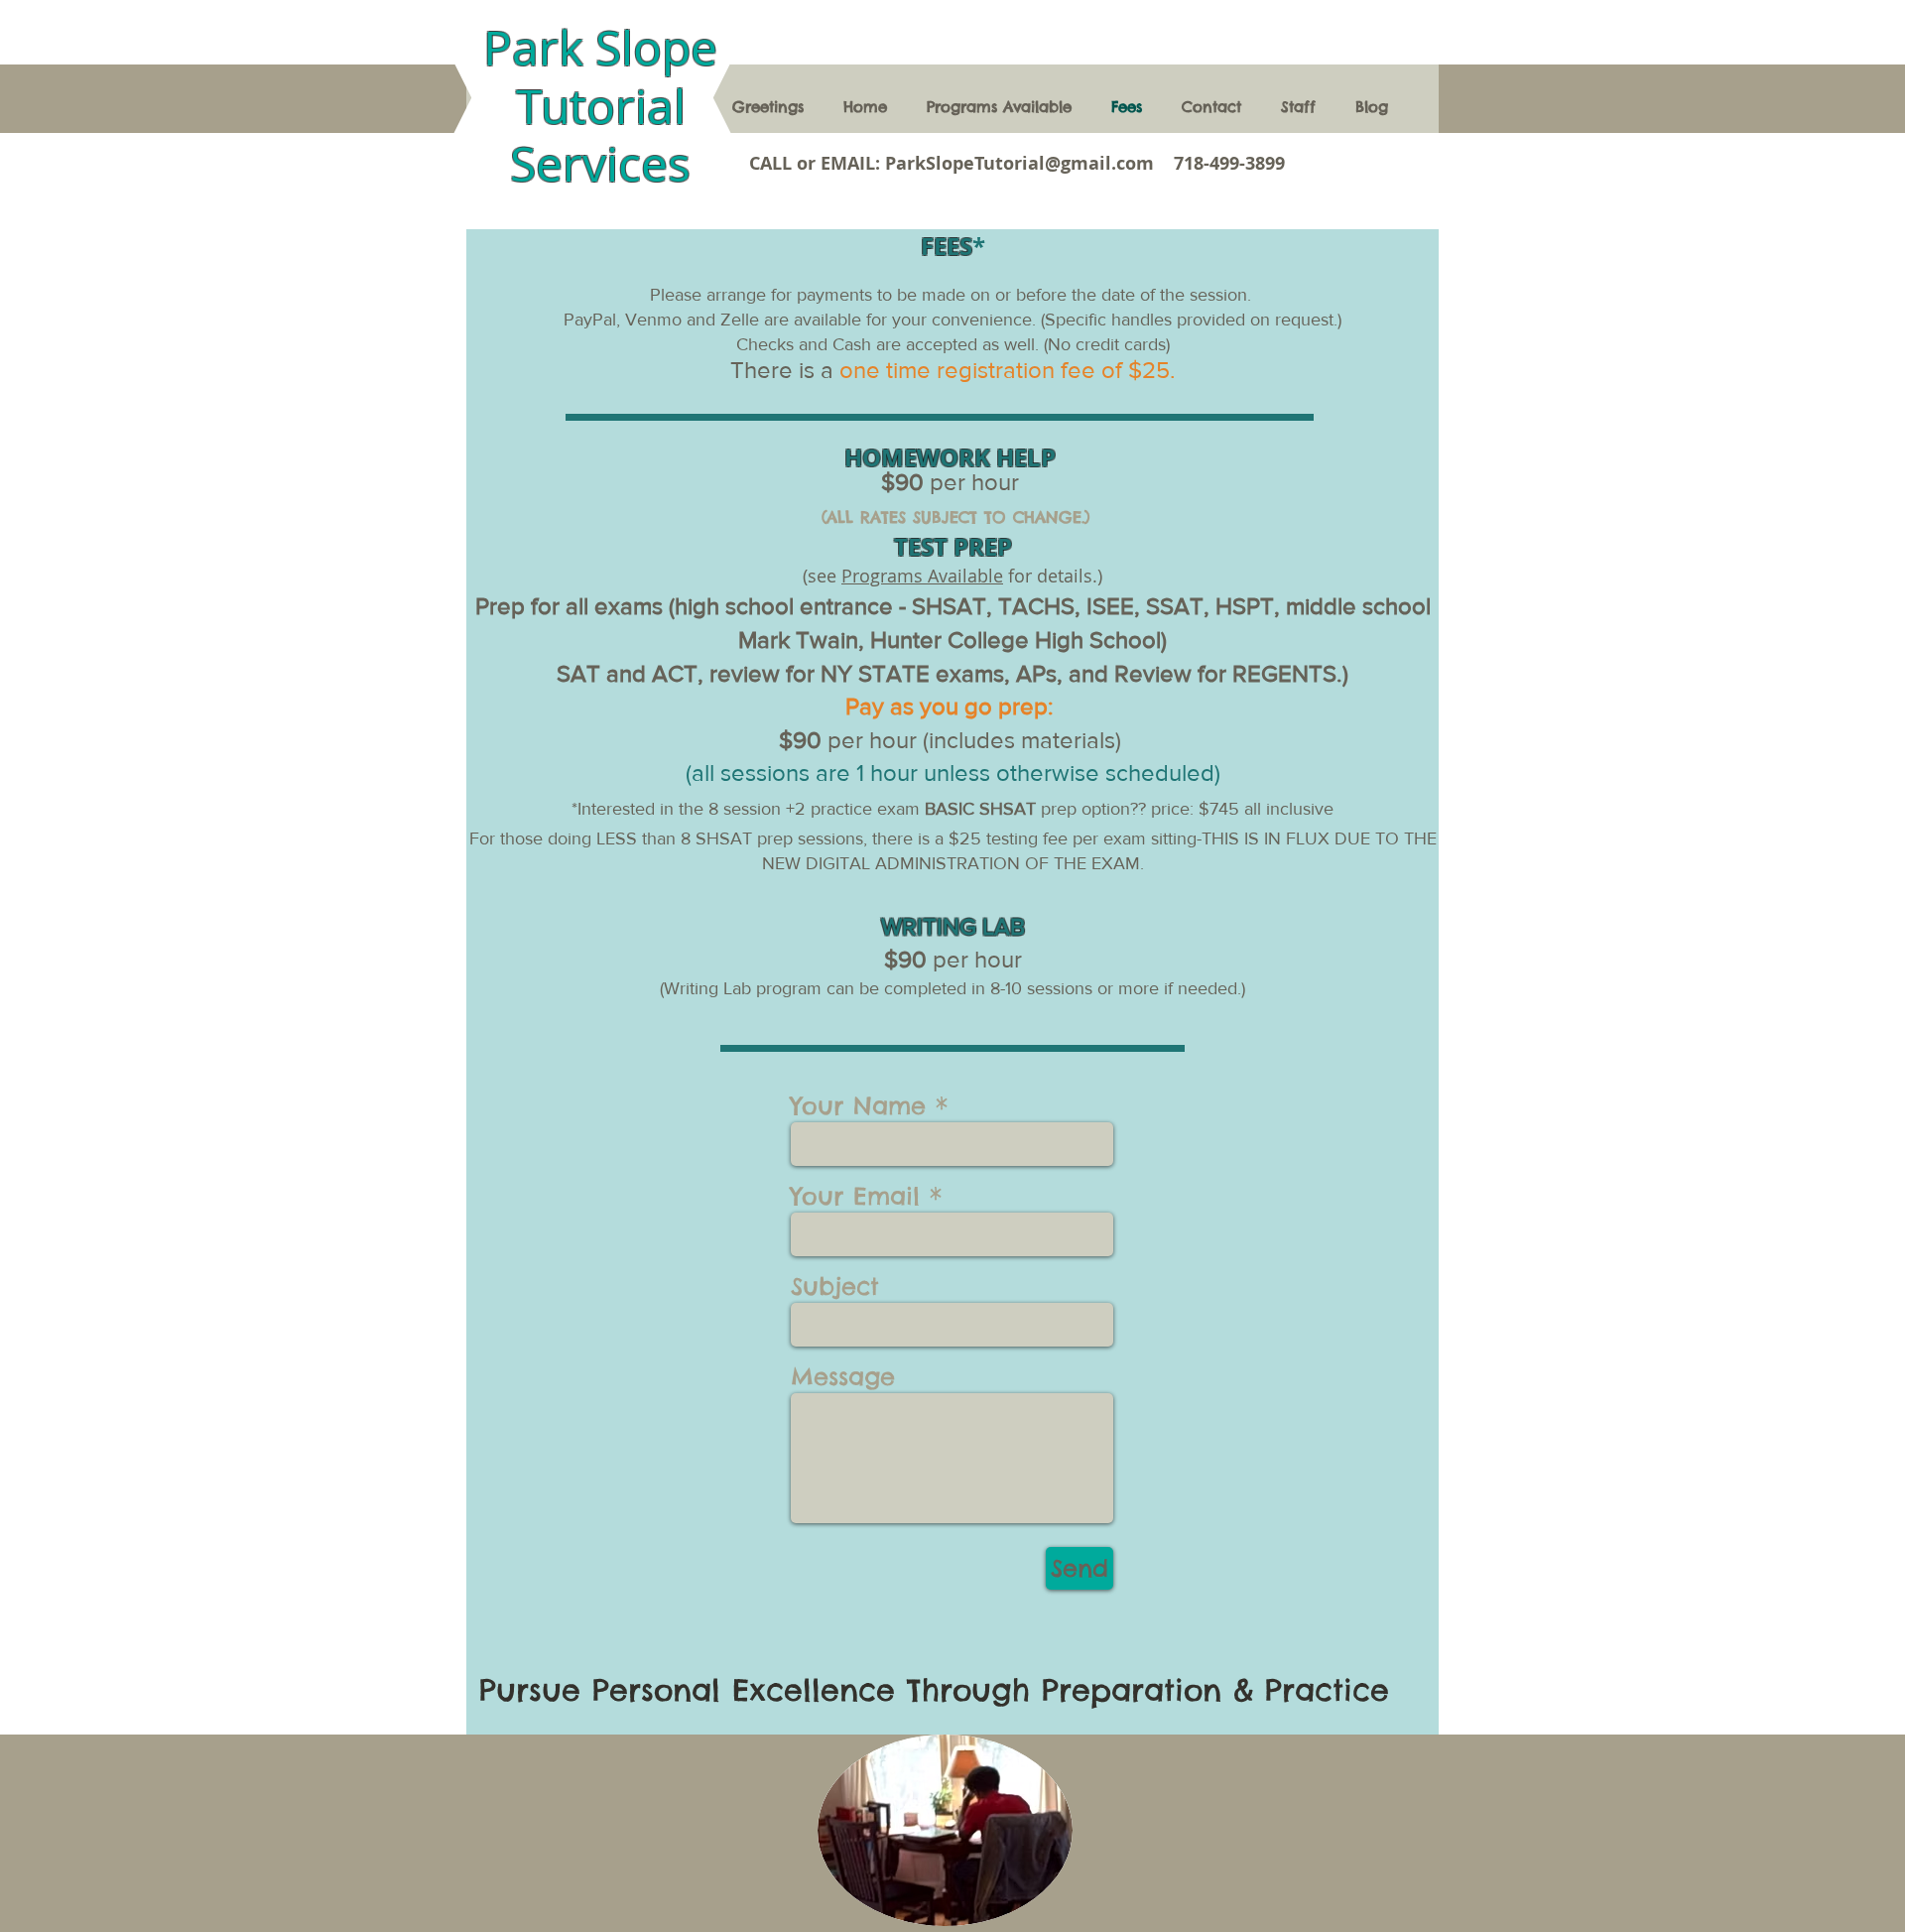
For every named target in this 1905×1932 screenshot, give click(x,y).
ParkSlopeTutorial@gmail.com (1019, 163)
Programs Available (922, 576)
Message (843, 1376)
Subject (835, 1286)
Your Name (858, 1105)
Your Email (855, 1196)
